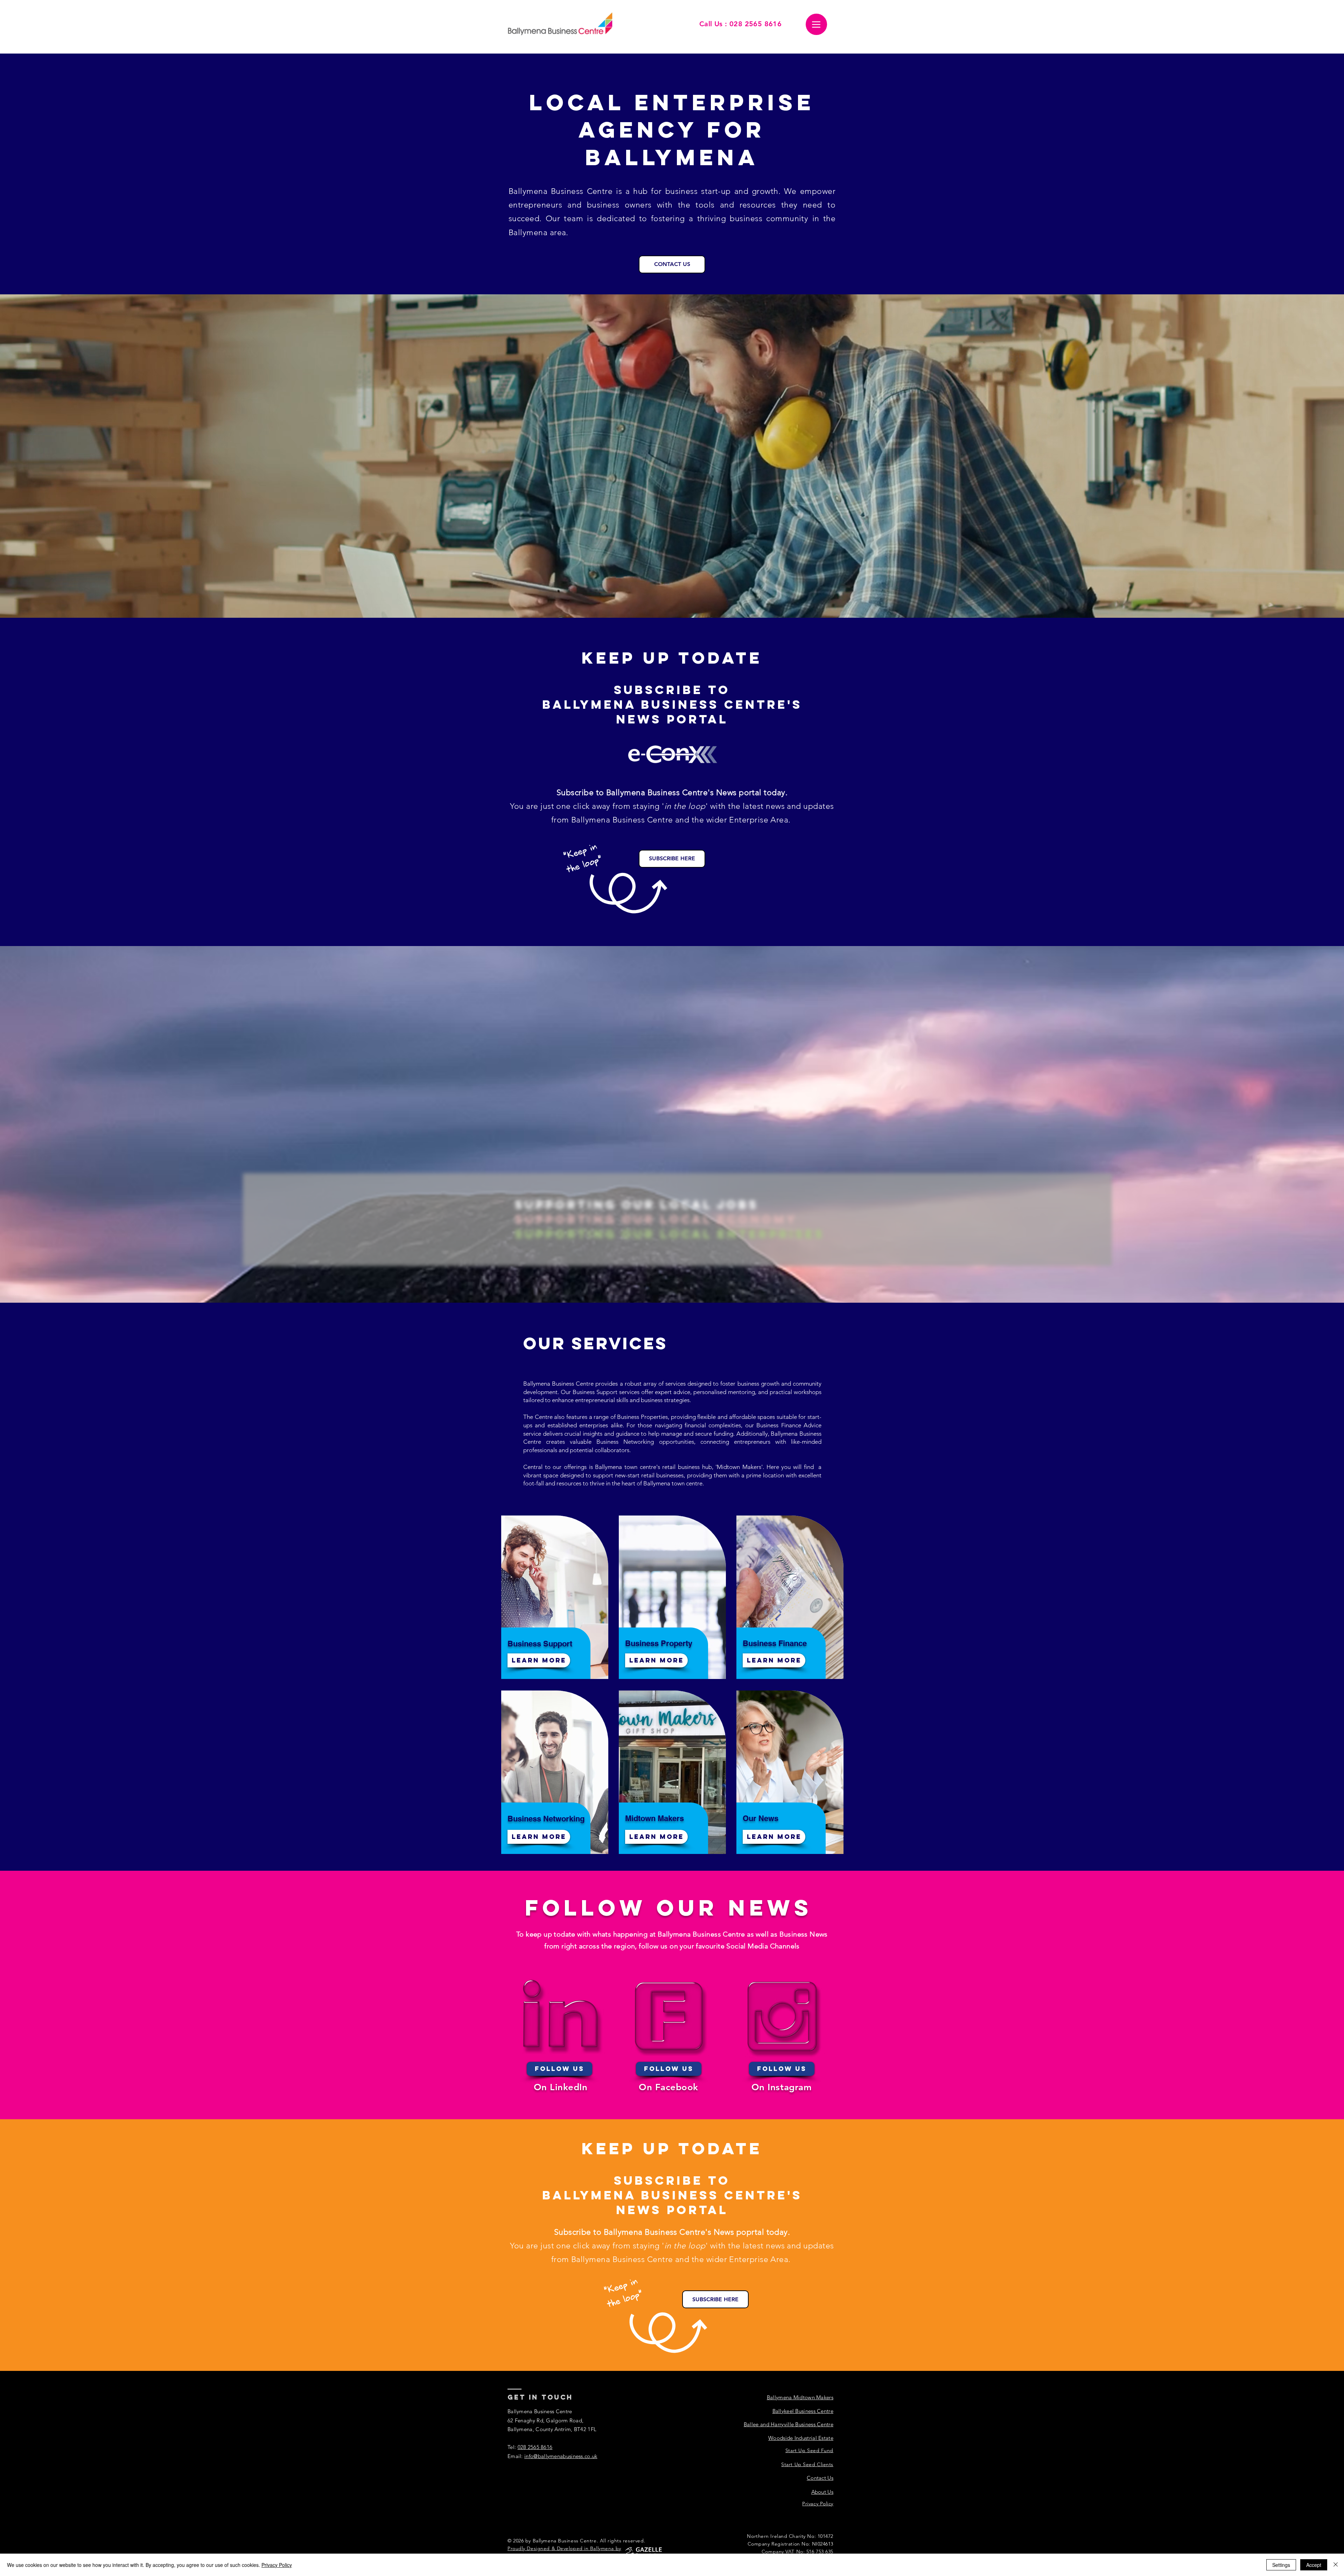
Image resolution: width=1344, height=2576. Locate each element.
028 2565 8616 (535, 2447)
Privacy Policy (277, 2565)
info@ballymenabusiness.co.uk (561, 2456)
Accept (1314, 2565)
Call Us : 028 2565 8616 (740, 24)
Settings (1281, 2565)
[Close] (1336, 2565)
